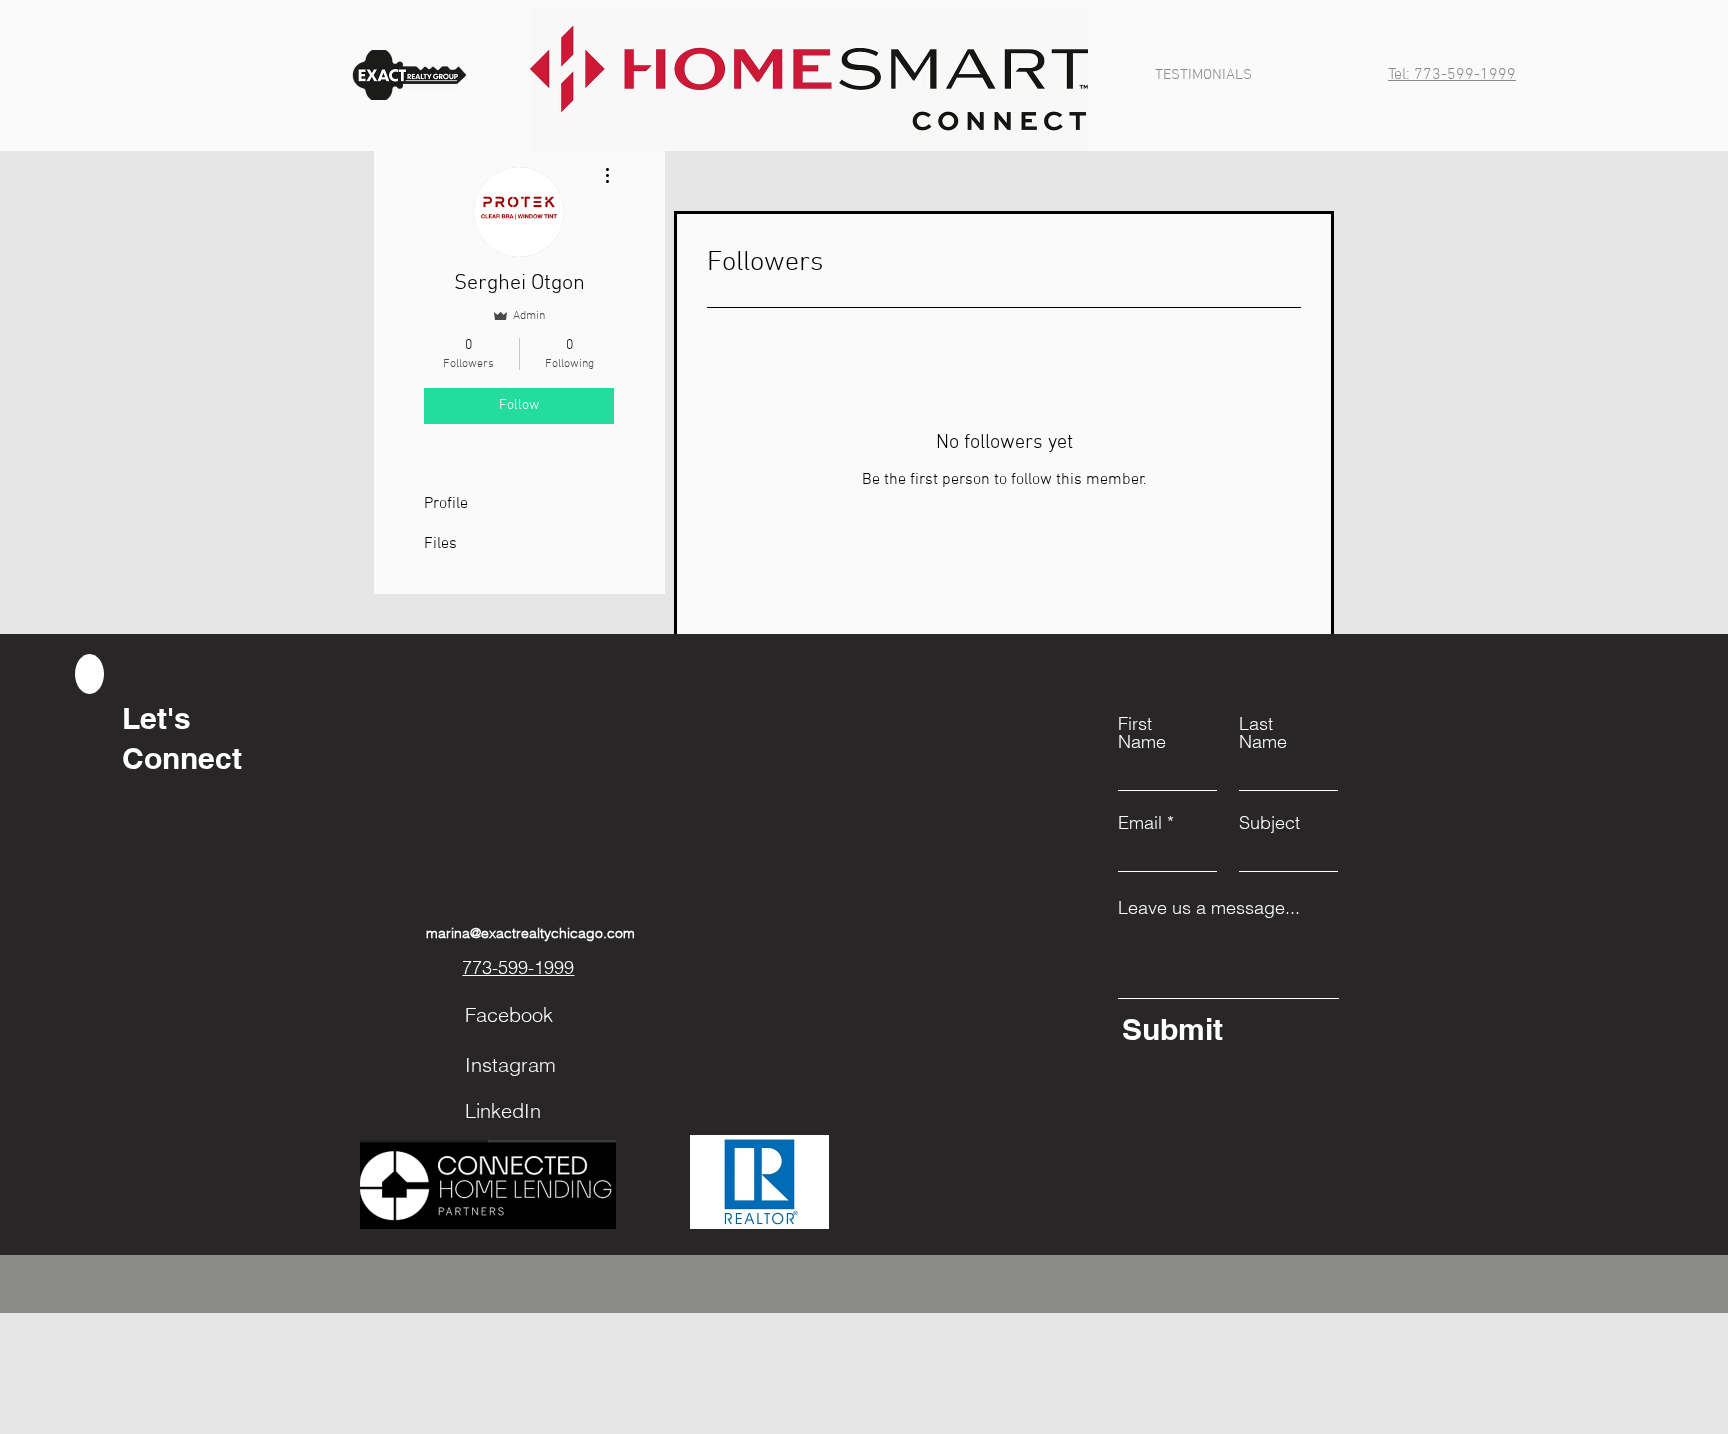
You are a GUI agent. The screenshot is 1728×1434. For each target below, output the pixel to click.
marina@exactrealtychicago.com (530, 933)
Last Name (1263, 733)
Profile (446, 504)
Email (1140, 823)
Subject (1269, 823)
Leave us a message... (1209, 908)
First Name (1142, 733)
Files (440, 544)
